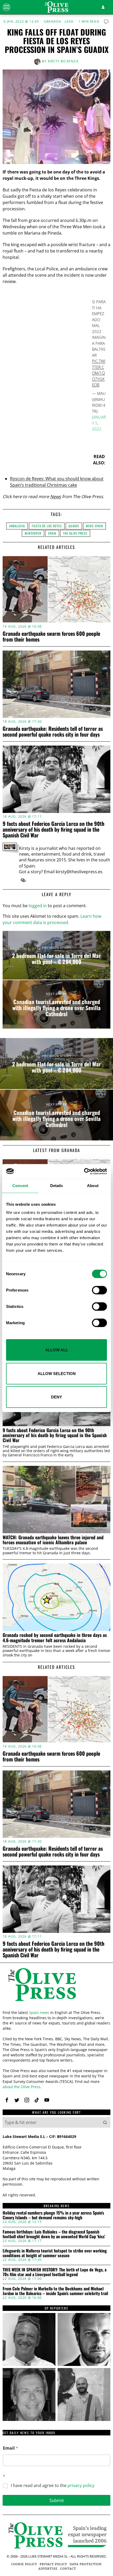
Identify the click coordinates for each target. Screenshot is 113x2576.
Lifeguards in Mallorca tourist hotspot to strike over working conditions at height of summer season (55, 2253)
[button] (105, 2122)
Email (11, 2448)
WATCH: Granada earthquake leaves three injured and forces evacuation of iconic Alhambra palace (53, 1540)
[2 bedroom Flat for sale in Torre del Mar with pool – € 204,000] (56, 955)
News (56, 497)
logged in (38, 906)
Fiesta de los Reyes (47, 526)
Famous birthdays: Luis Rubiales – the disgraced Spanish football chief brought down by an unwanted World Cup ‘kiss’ (54, 2234)
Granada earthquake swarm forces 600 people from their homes (51, 636)
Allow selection (57, 1373)
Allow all (57, 1350)
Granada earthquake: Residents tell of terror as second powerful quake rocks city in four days (53, 731)
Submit (57, 2500)
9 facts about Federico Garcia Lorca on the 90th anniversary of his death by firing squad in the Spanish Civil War (53, 829)
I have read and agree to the (53, 2486)
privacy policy (81, 2485)
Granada (53, 22)
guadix (74, 526)
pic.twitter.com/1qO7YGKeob (99, 373)
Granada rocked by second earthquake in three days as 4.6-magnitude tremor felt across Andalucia (55, 1638)
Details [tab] (57, 1186)
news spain (94, 526)
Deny (56, 1397)
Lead (69, 22)
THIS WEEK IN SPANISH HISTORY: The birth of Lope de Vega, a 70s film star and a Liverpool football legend (55, 2272)
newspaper (33, 533)
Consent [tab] (20, 1186)
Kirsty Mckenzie (63, 61)
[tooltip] (23, 880)
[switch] (99, 1290)
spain (52, 533)
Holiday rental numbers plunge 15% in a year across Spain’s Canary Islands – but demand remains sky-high (53, 2215)
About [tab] (93, 1186)
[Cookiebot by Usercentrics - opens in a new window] (84, 1171)
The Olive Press (75, 533)
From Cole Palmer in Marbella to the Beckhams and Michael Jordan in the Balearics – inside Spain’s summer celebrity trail (55, 2291)
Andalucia (17, 526)
